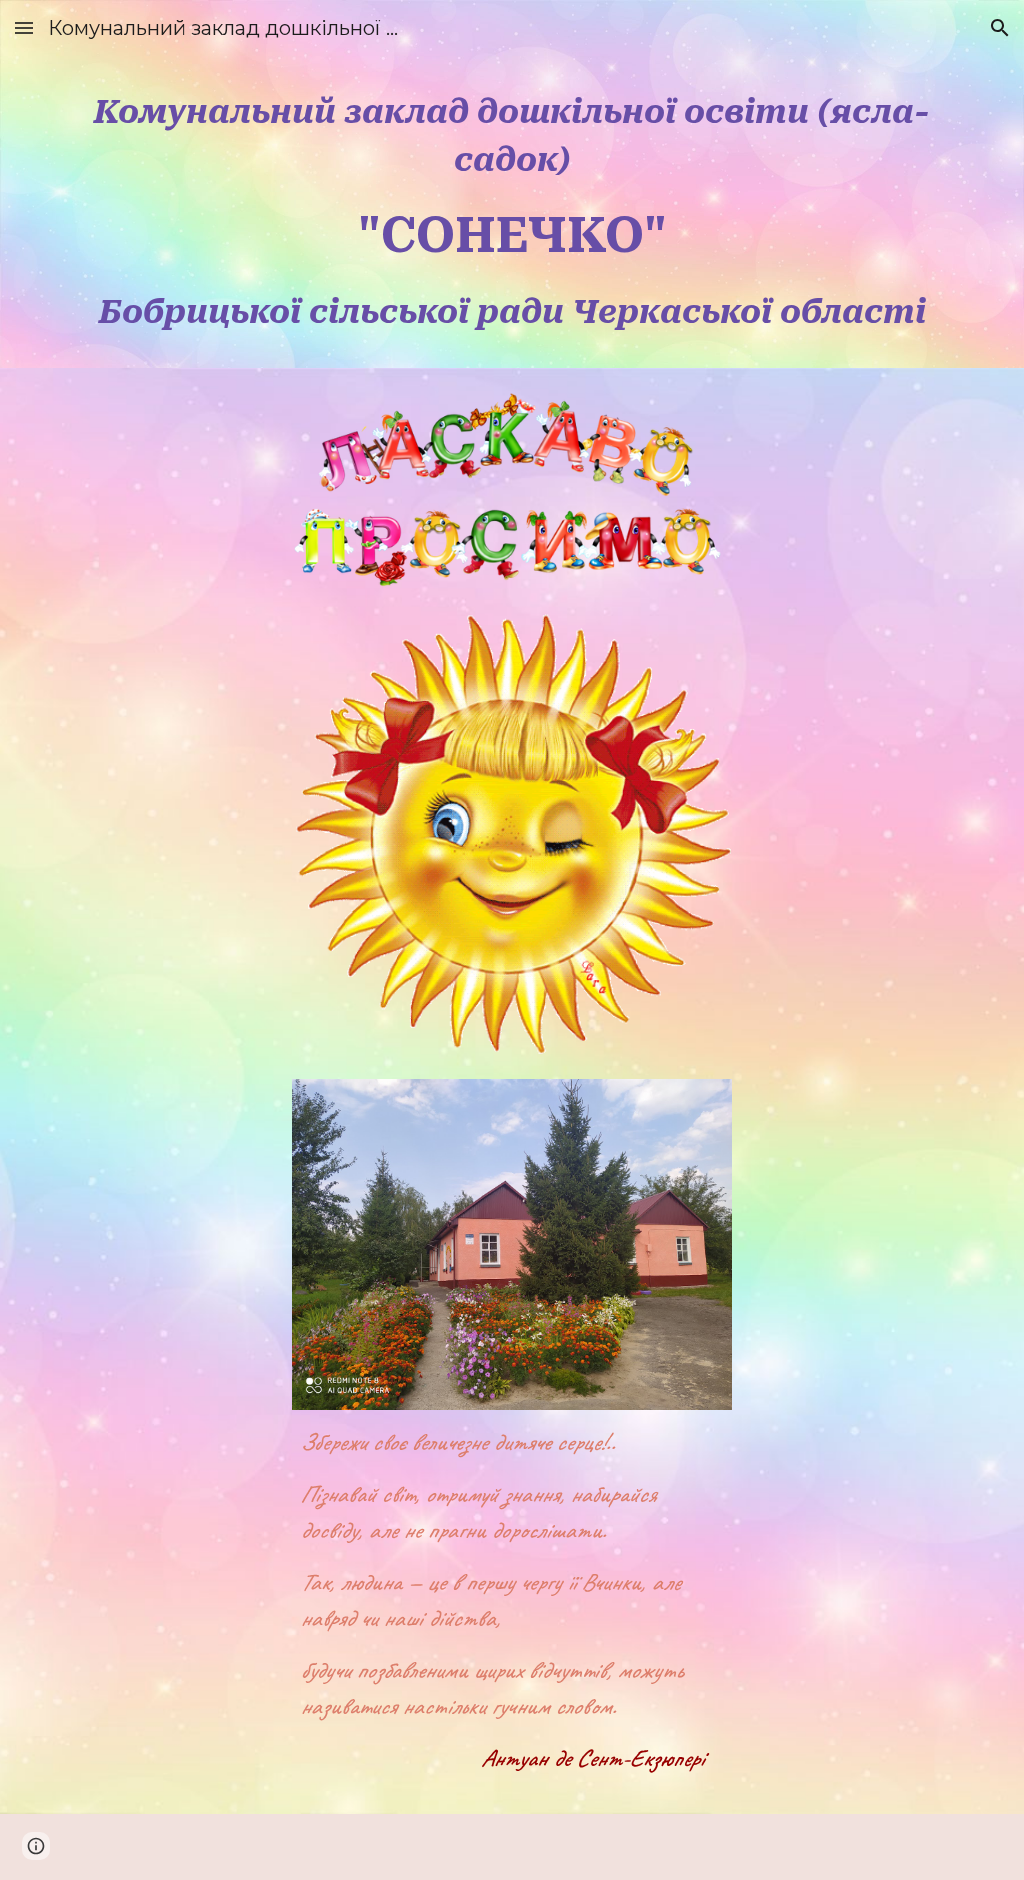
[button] (24, 27)
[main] (512, 212)
